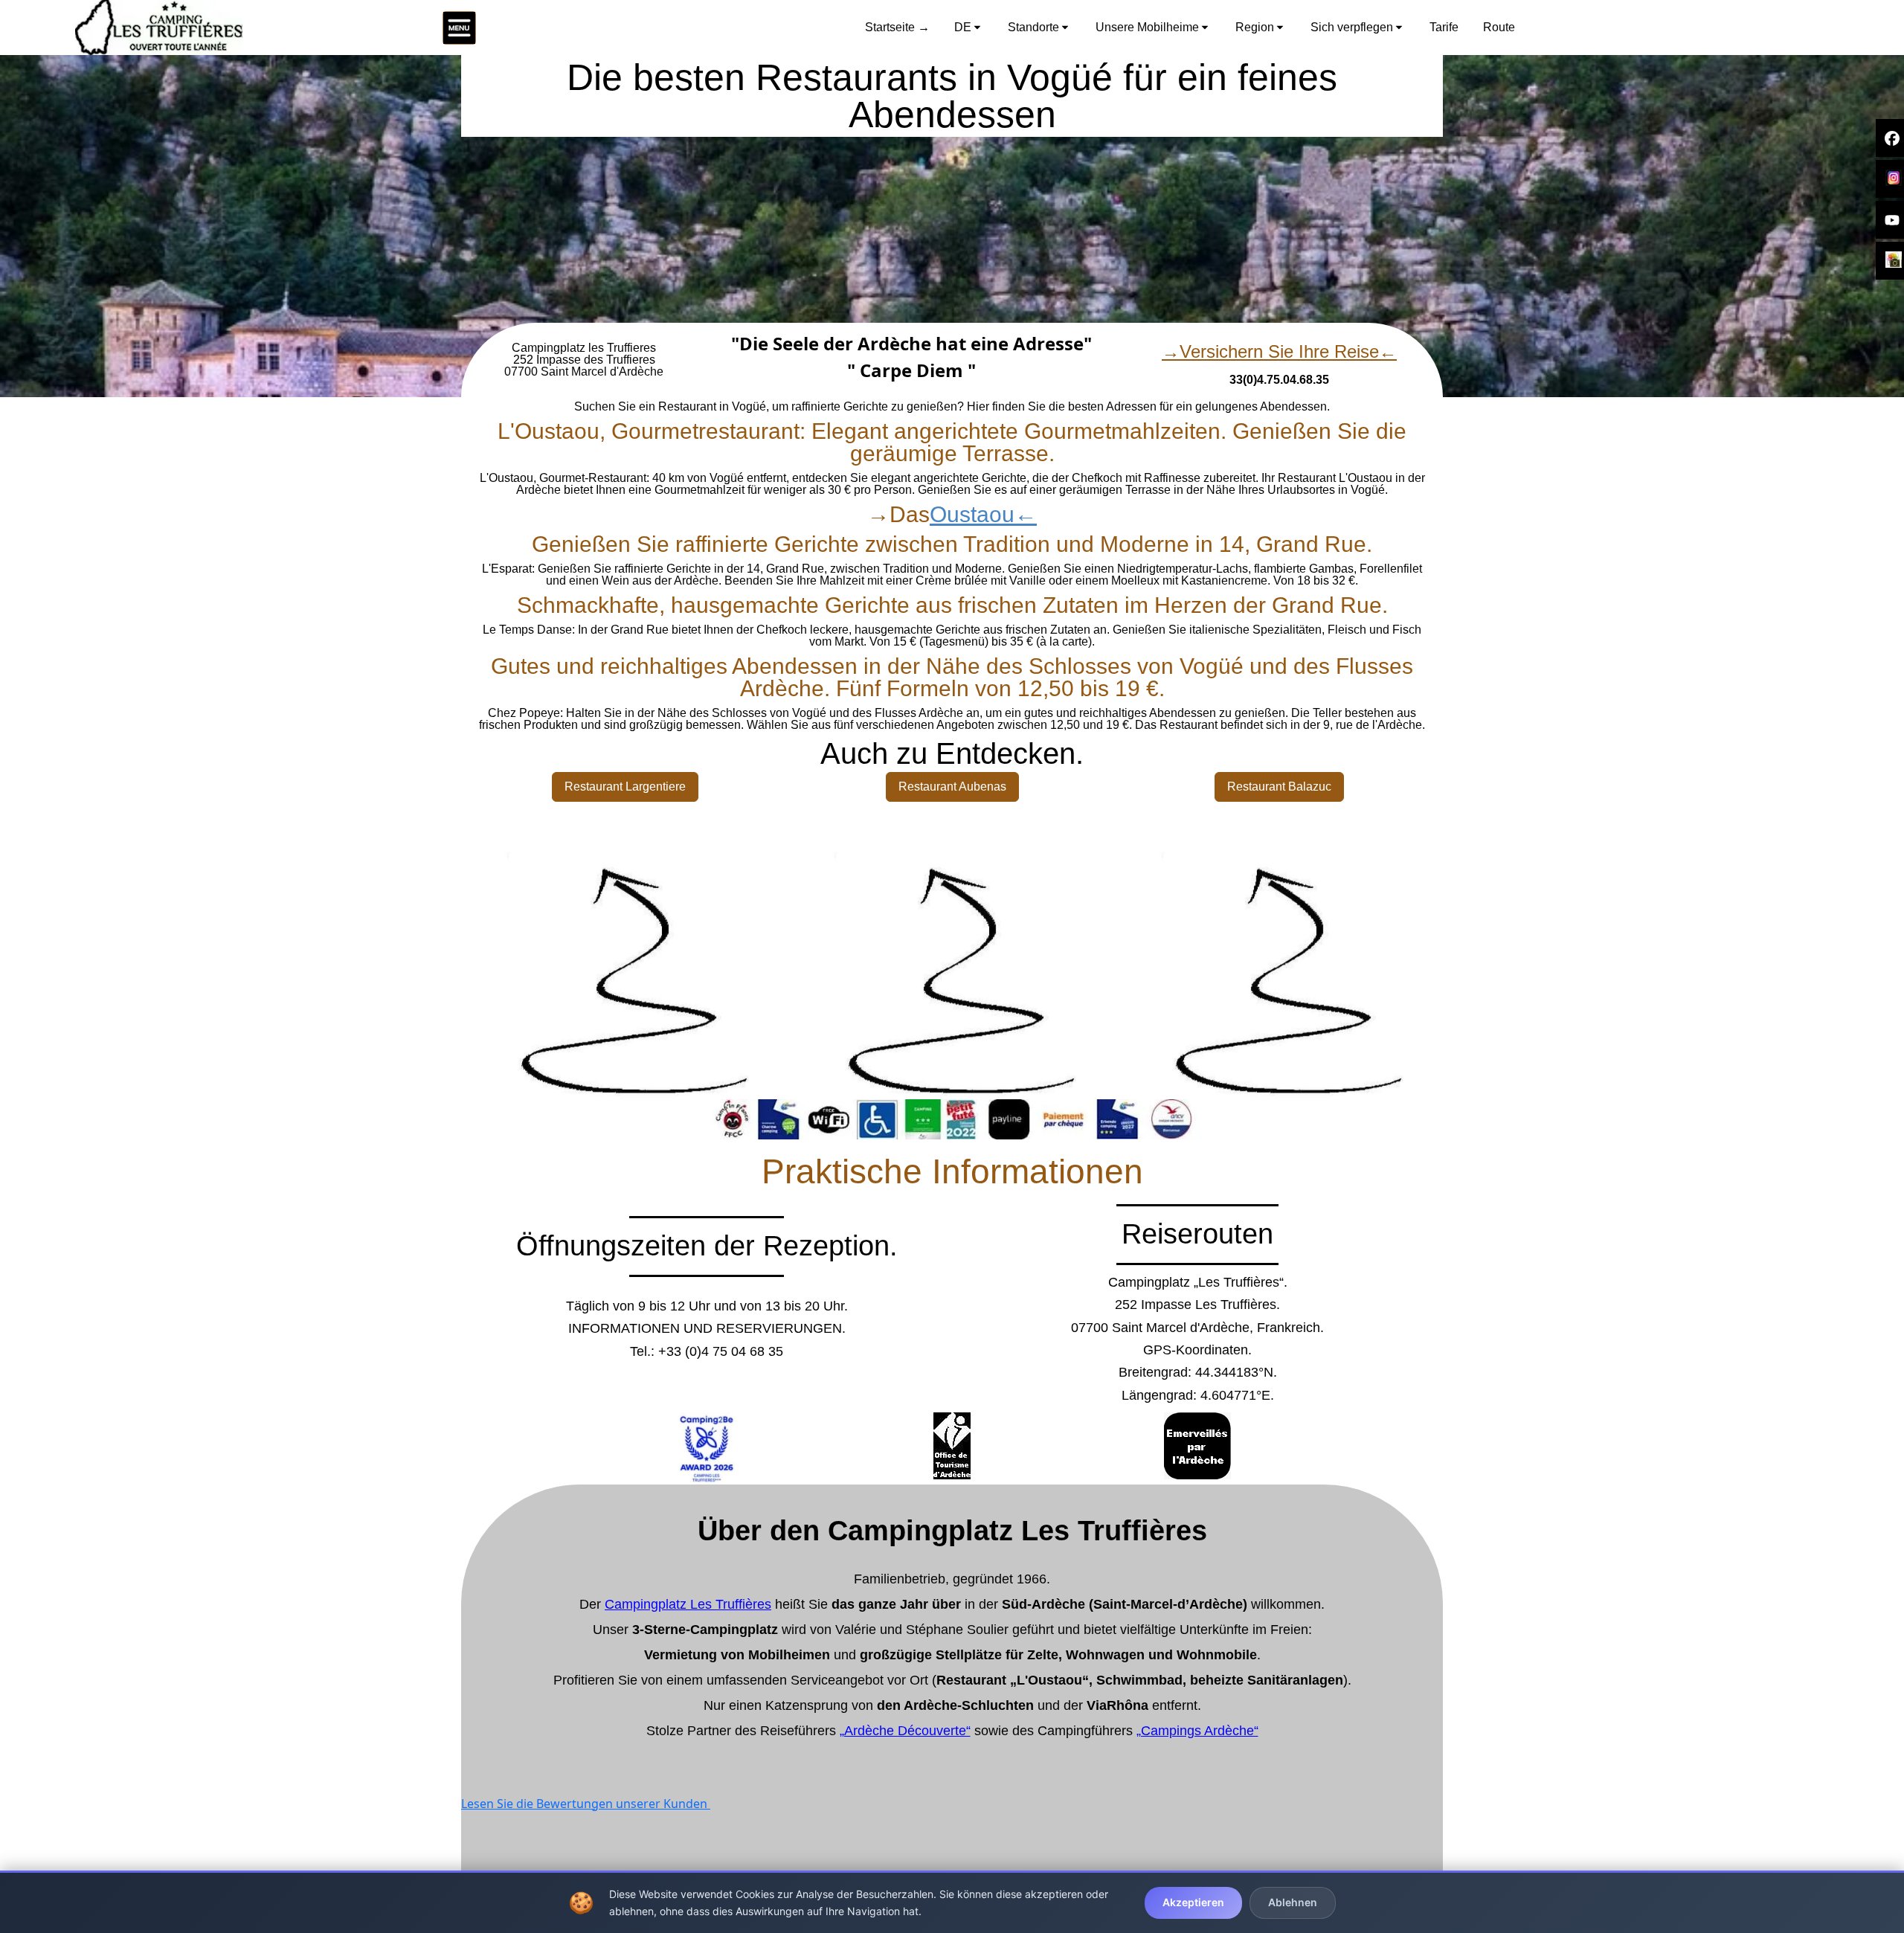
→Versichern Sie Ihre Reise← (1279, 351)
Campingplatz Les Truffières (688, 1604)
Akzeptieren (1193, 1902)
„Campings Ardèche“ (1197, 1731)
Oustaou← (983, 514)
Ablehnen (1293, 1902)
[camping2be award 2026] (707, 1448)
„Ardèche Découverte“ (905, 1731)
